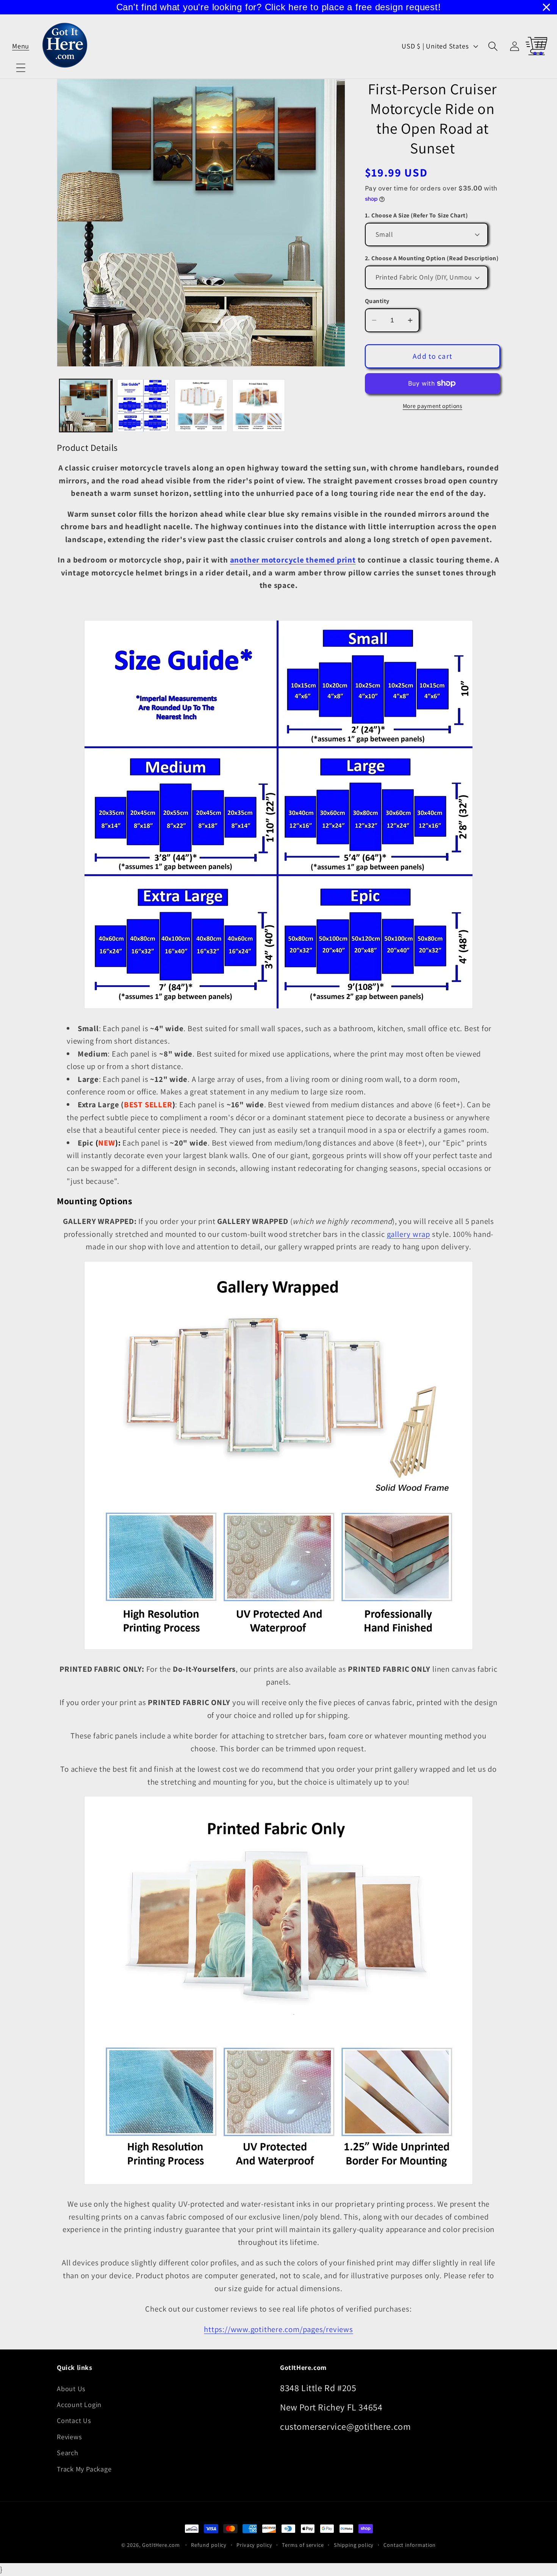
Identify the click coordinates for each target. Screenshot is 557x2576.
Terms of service (303, 2545)
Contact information (410, 2545)
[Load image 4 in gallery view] (259, 406)
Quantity (377, 301)
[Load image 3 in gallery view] (201, 406)
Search (68, 2453)
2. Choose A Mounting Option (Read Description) (432, 258)
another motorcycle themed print (293, 560)
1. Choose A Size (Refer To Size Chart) (416, 215)
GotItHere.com (161, 2545)
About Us (71, 2388)
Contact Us (74, 2420)
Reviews (69, 2437)
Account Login (79, 2404)
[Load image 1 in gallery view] (86, 406)
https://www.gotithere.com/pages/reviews (278, 2329)
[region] (278, 7)
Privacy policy (254, 2545)
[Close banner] (546, 7)
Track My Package (84, 2469)
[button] (21, 46)
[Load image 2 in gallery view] (143, 406)
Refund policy (209, 2545)
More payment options (433, 406)
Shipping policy (354, 2545)
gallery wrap (408, 1234)
